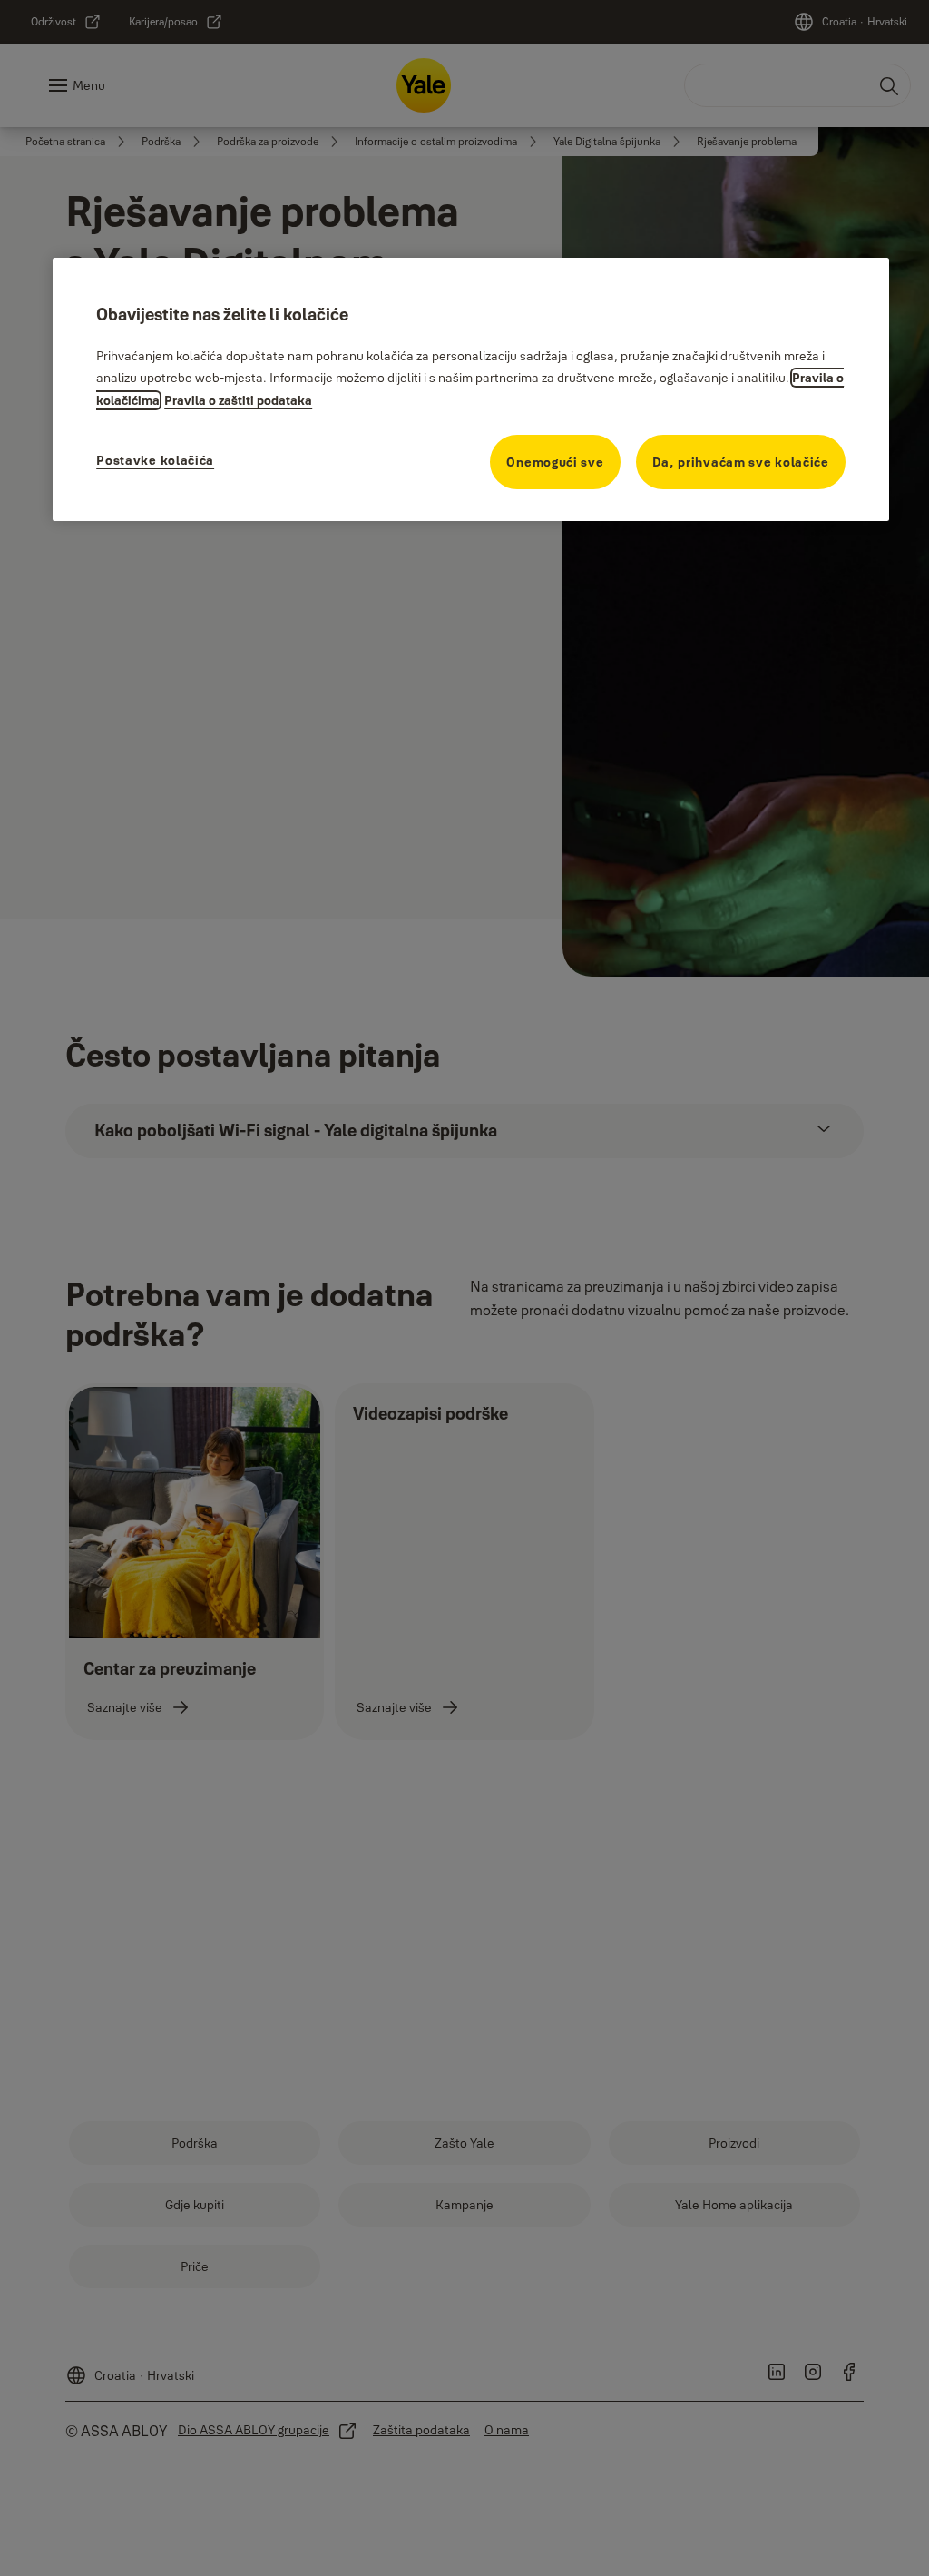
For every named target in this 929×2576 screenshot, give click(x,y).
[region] (471, 389)
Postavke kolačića (155, 460)
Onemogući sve (555, 462)
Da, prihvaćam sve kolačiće (741, 462)
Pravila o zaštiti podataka (238, 400)
